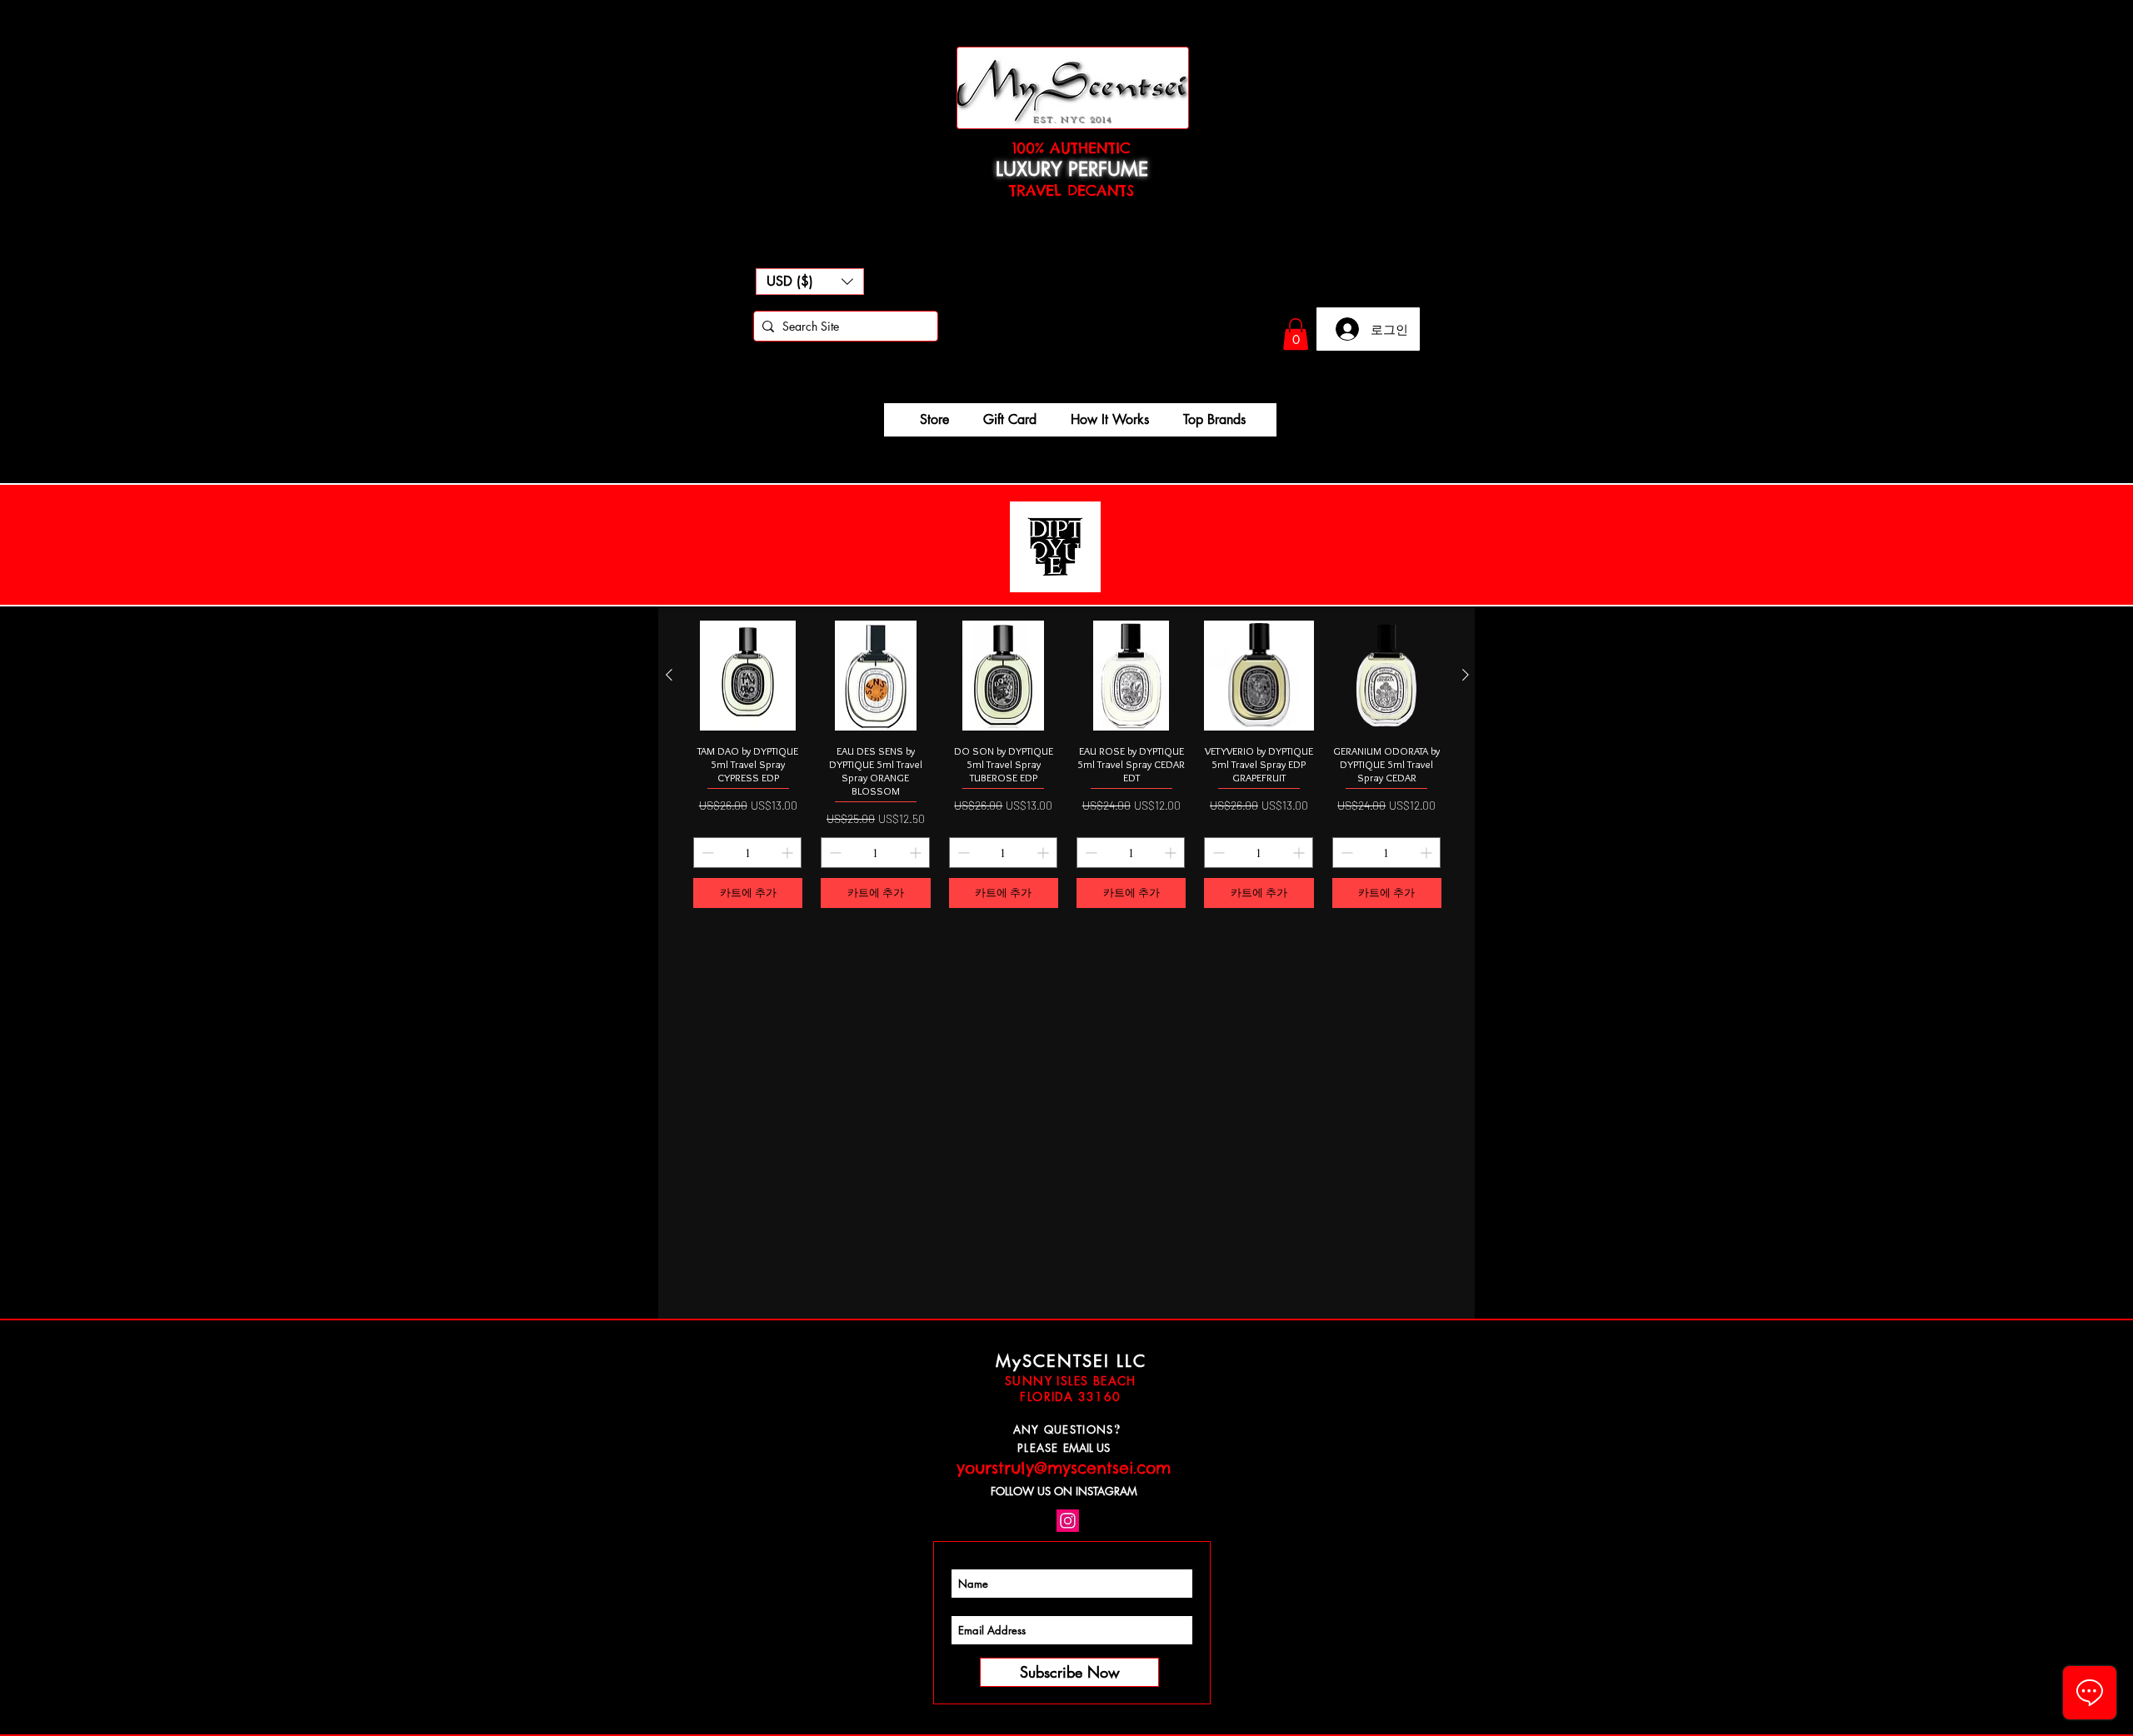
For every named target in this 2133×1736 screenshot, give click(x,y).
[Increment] (789, 853)
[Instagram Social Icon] (1068, 1521)
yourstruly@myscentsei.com (1064, 1468)
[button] (810, 282)
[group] (1067, 764)
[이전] (669, 675)
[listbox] (810, 282)
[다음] (1466, 675)
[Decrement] (706, 853)
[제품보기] (748, 675)
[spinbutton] (747, 853)
